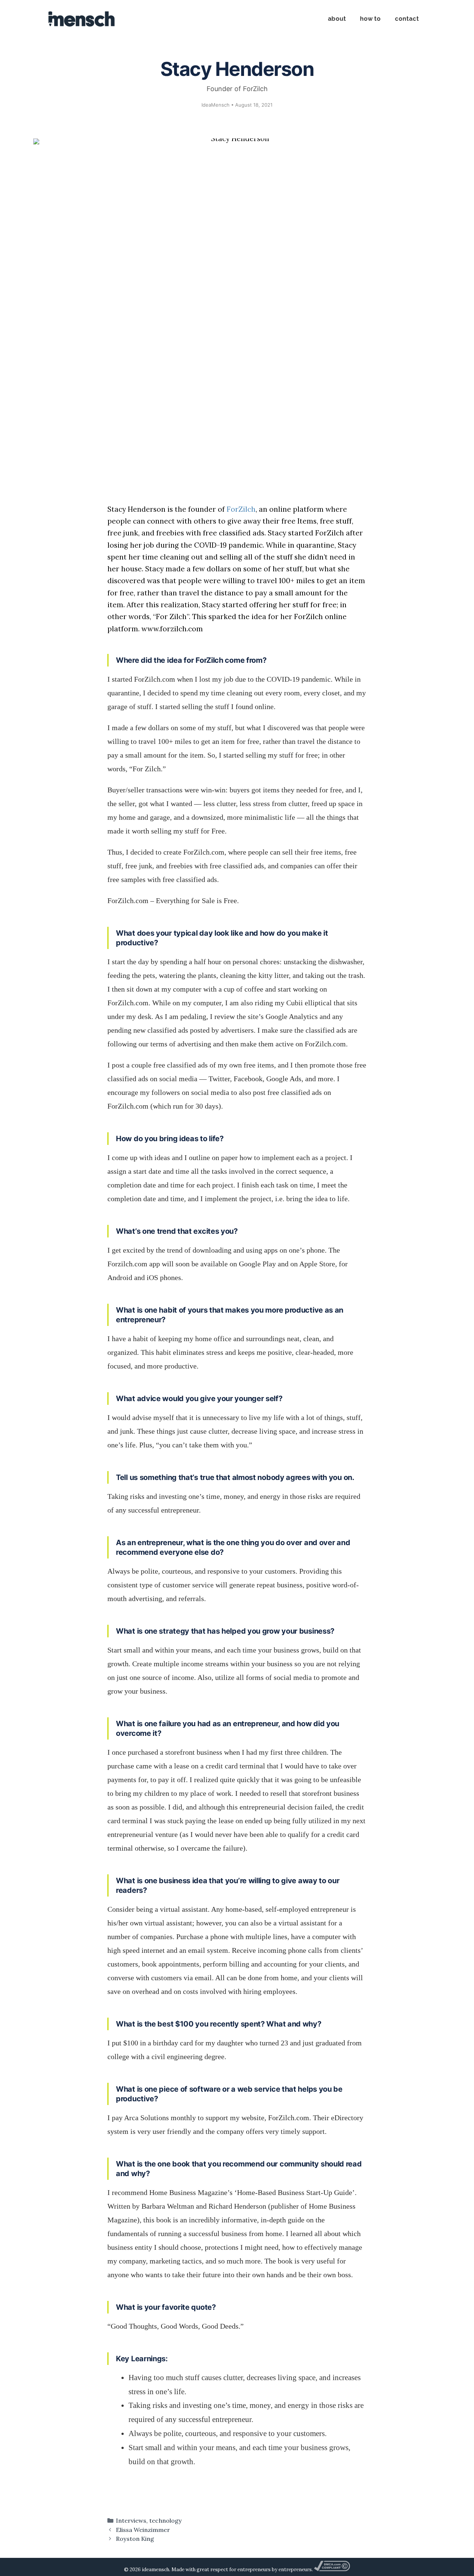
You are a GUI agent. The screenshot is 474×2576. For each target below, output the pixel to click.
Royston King (135, 2539)
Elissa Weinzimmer (143, 2530)
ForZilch (241, 509)
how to (370, 19)
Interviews (131, 2520)
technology (166, 2520)
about (337, 19)
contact (407, 19)
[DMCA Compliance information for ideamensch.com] (332, 2570)
